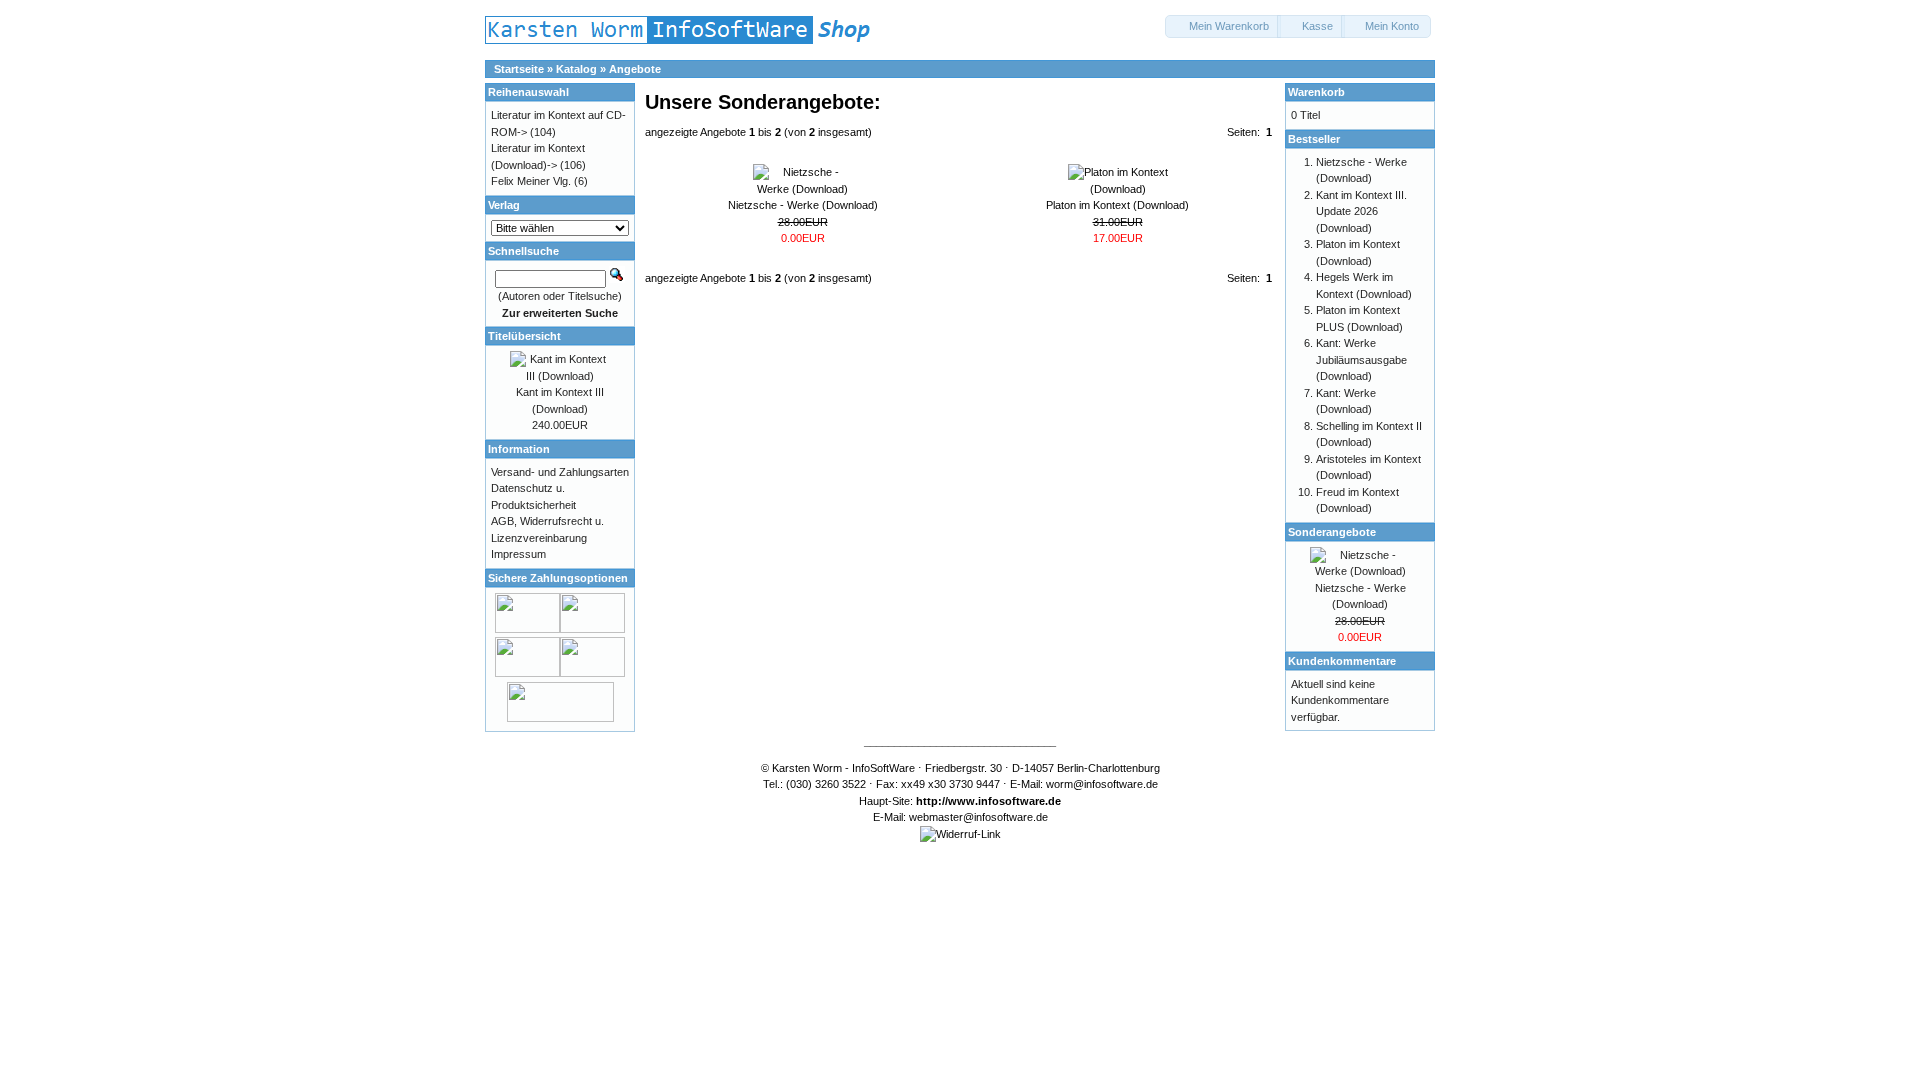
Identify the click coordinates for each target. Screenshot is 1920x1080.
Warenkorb (1316, 92)
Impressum (518, 554)
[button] (1223, 26)
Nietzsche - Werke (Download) (803, 205)
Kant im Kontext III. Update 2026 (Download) (1361, 211)
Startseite (519, 69)
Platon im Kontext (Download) (1117, 205)
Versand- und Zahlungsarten (560, 472)
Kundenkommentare (1342, 661)
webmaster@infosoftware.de (978, 817)
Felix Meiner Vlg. (531, 181)
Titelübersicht (524, 336)
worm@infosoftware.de (1102, 784)
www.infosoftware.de (1004, 801)
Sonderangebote (1332, 532)
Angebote (635, 69)
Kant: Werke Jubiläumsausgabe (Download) (1361, 359)
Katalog (576, 69)
